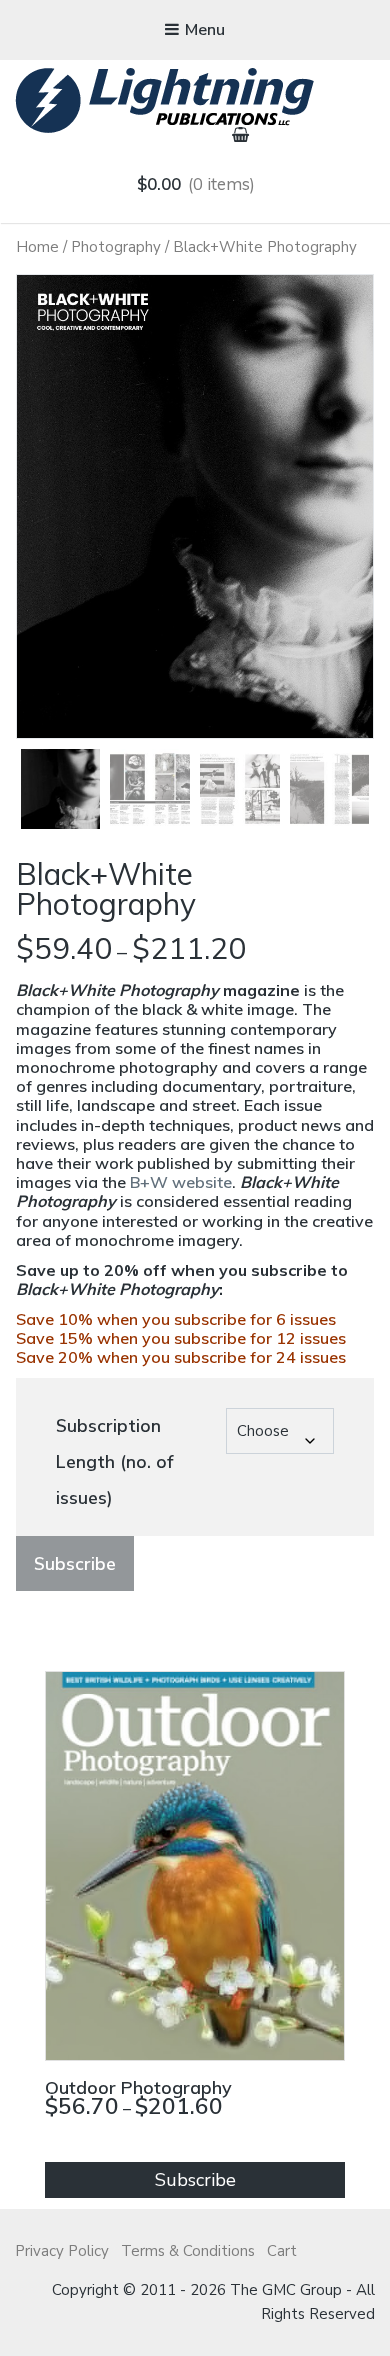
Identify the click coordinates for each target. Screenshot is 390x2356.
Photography (116, 247)
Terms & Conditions (188, 2251)
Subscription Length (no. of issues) (114, 1462)
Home (37, 247)
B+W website (181, 1182)
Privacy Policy (62, 2251)
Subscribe (75, 1564)
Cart (282, 2251)
